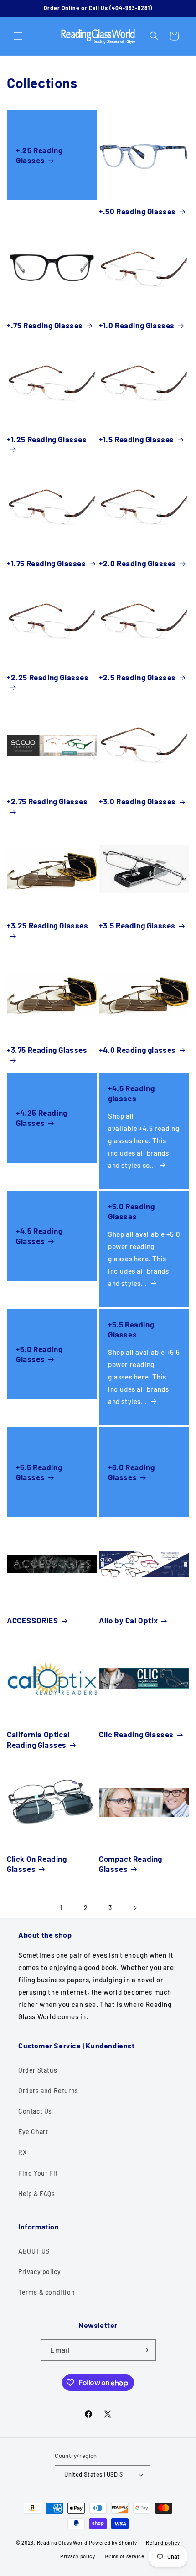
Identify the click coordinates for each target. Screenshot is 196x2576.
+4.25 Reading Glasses (42, 1118)
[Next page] (135, 1908)
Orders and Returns (48, 2091)
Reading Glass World (62, 2542)
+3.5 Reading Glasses (137, 925)
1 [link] (61, 1907)
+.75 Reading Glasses (45, 325)
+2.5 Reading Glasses (137, 677)
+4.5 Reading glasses (131, 1093)
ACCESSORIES (33, 1620)
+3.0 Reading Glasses (137, 801)
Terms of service (124, 2556)
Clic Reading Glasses (136, 1734)
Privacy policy (39, 2272)
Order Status (38, 2070)
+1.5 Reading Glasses (137, 439)
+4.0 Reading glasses (137, 1050)
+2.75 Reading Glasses (47, 801)
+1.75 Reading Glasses (46, 563)
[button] (18, 36)
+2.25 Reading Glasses (48, 677)
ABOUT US (34, 2251)
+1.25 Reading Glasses (47, 439)
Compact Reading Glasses (131, 1864)
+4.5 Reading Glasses (39, 1236)
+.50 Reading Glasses (137, 211)
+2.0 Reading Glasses (138, 563)
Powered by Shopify (113, 2542)
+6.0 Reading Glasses (131, 1472)
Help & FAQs (37, 2194)
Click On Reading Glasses (37, 1864)
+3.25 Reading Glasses (48, 925)
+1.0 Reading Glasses (137, 325)
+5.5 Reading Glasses (131, 1329)
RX (22, 2152)
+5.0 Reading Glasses (131, 1211)
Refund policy (163, 2542)
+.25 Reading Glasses (39, 155)
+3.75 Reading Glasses (47, 1050)
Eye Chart (33, 2132)
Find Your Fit (38, 2173)
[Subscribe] (145, 2350)
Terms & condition (46, 2292)
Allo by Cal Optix (128, 1620)
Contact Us (35, 2111)
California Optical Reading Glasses (38, 1739)
